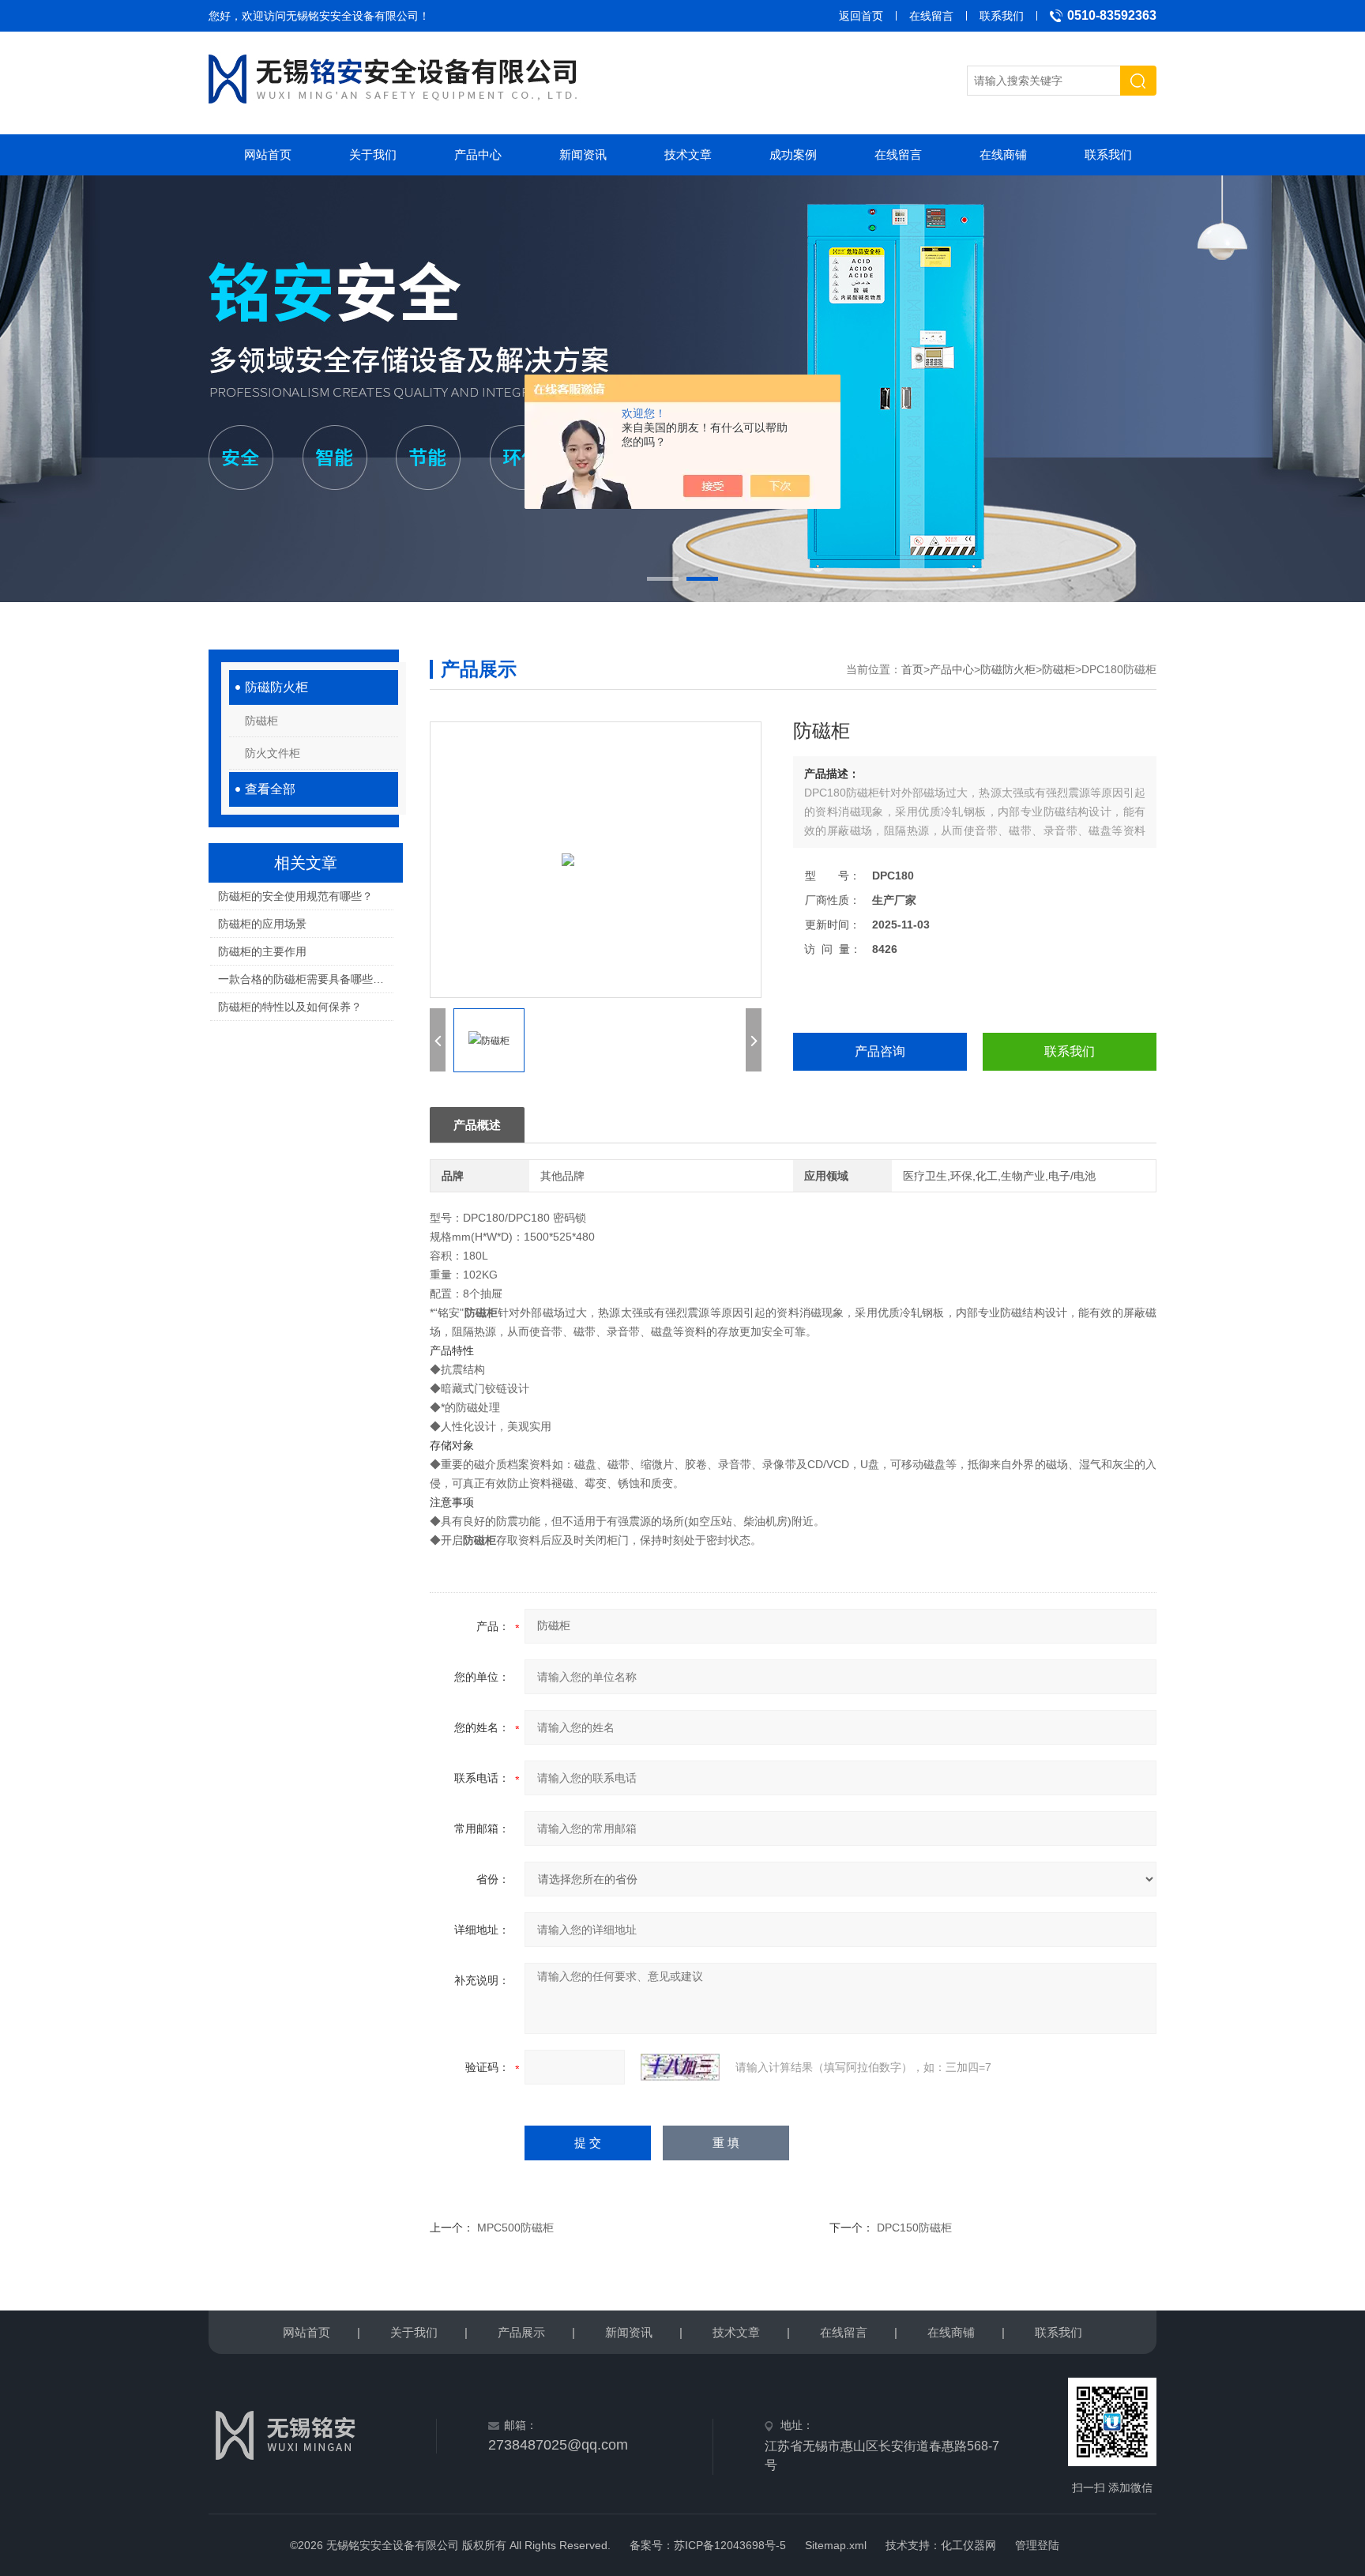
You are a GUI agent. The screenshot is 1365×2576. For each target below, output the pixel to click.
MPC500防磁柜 (515, 2228)
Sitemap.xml (836, 2545)
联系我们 (1002, 16)
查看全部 (270, 789)
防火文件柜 (273, 753)
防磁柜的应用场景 (262, 924)
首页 (912, 669)
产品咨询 (880, 1051)
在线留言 (931, 16)
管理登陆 (1037, 2545)
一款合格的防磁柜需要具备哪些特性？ (305, 979)
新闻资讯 (583, 154)
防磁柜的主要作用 (262, 951)
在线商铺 (1003, 154)
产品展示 (521, 2332)
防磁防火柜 (276, 687)
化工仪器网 (968, 2545)
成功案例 (793, 154)
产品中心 (478, 154)
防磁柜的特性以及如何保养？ (290, 1007)
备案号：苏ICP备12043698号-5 (708, 2545)
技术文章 (688, 154)
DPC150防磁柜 (914, 2228)
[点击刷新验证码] (680, 2067)
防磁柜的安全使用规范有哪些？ (295, 896)
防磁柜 (261, 721)
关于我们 (373, 154)
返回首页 (861, 16)
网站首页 (268, 154)
